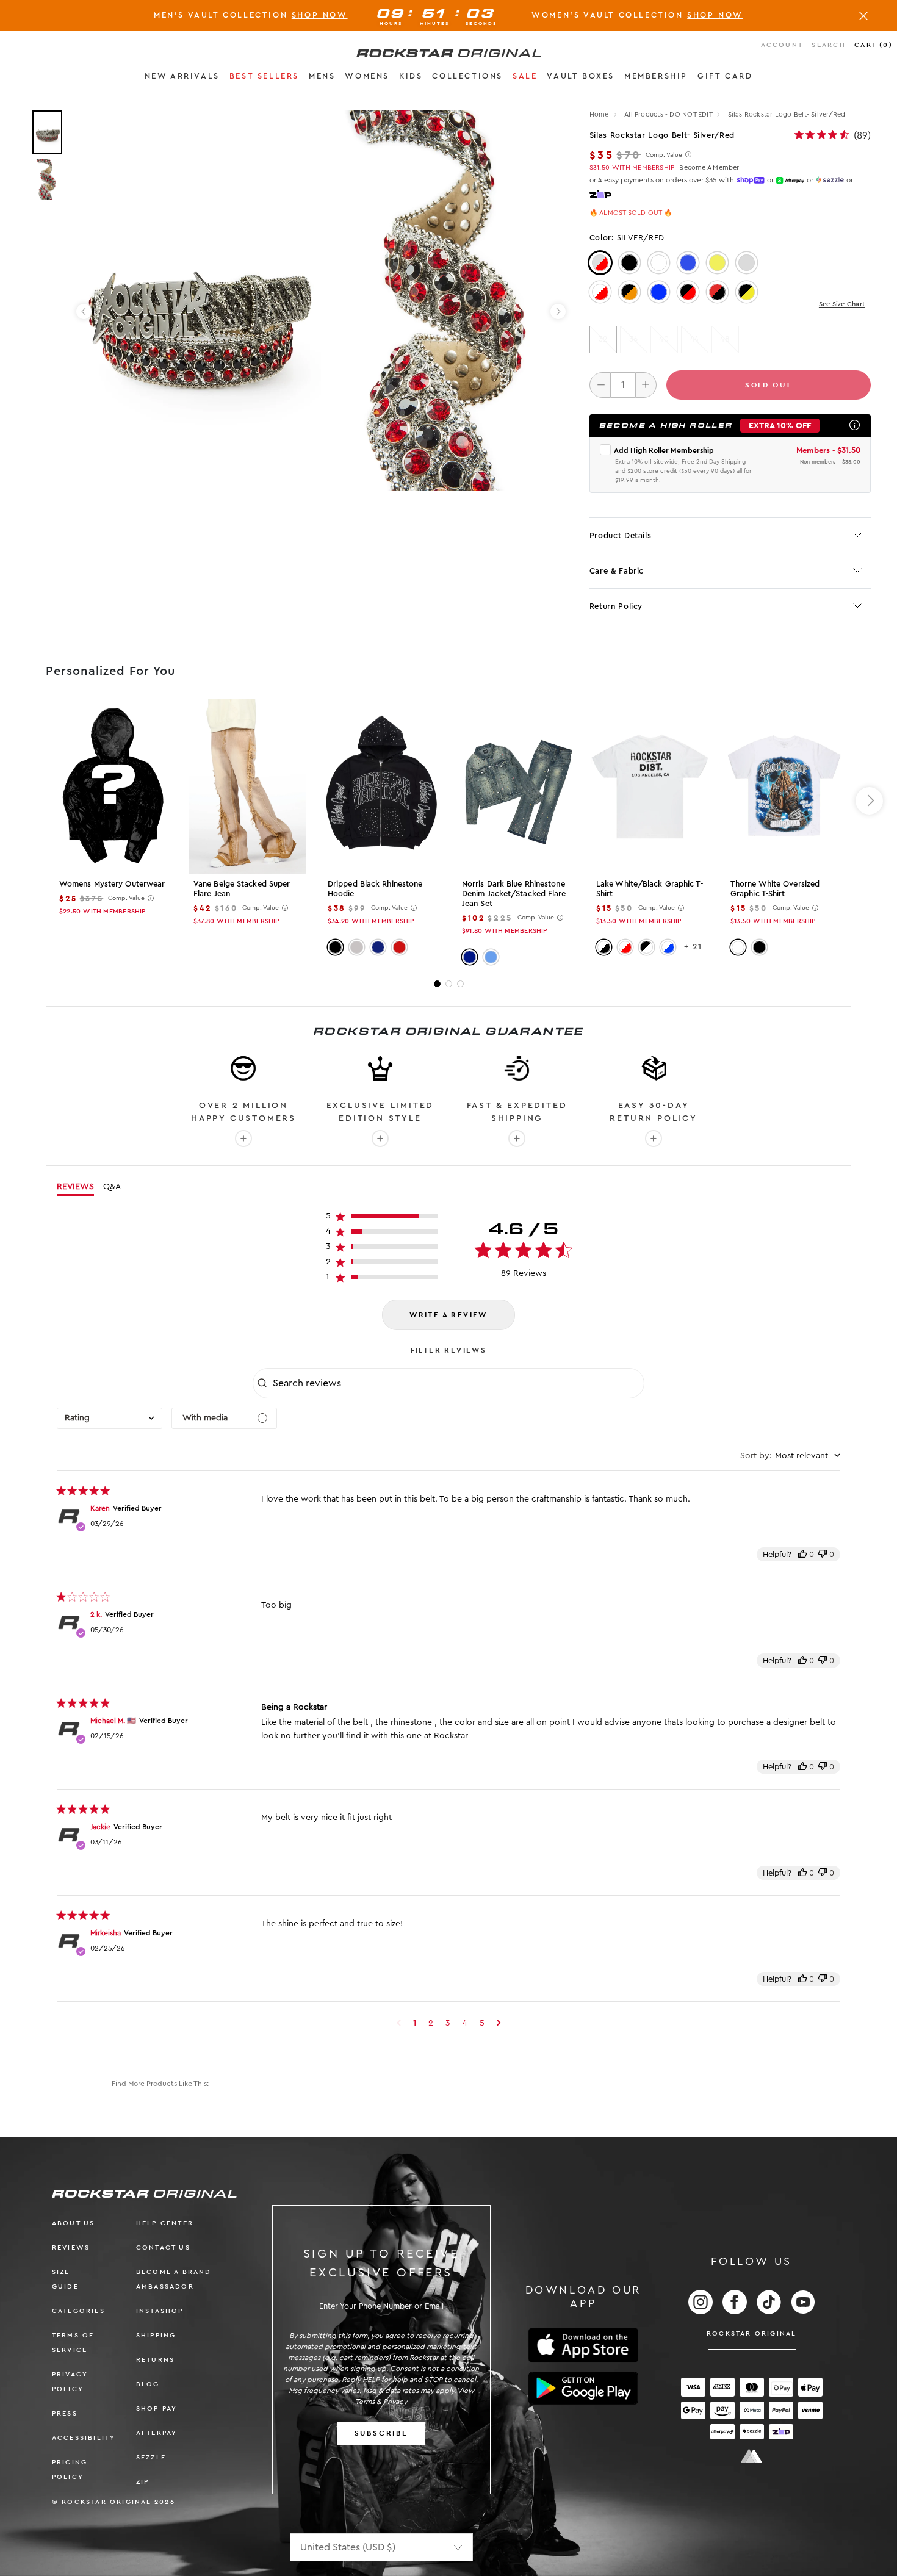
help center (165, 2223)
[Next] (558, 311)
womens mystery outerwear (112, 884)
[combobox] (110, 1418)
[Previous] (84, 311)
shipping (156, 2335)
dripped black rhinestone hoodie (375, 889)
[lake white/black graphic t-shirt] (650, 786)
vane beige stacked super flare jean (242, 889)
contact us (163, 2247)
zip (143, 2482)
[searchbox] (457, 1383)
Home (599, 114)
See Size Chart (842, 304)
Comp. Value (664, 155)
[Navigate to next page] (499, 2023)
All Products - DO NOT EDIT (668, 114)
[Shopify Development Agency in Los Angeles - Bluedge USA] (752, 2456)
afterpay (157, 2433)
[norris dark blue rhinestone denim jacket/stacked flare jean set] (516, 786)
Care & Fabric (617, 571)
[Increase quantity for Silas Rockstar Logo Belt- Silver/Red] (646, 385)
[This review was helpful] (802, 1554)
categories (78, 2311)
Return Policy (616, 606)
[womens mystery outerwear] (113, 786)
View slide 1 (437, 984)
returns (155, 2360)
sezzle (151, 2457)
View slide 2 (449, 984)
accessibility (84, 2438)
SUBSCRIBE (381, 2433)
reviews (71, 2247)
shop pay (157, 2409)
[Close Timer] (863, 15)
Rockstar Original (752, 2333)
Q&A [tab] (112, 1187)
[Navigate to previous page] (399, 2023)
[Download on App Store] (583, 2345)
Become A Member (709, 167)
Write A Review (448, 1315)
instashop (160, 2311)
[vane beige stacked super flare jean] (247, 786)
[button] (182, 78)
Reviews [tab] (75, 1187)
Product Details (621, 535)
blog (148, 2384)
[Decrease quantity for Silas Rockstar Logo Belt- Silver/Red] (600, 385)
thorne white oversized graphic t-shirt (775, 889)
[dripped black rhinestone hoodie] (381, 786)
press (65, 2413)
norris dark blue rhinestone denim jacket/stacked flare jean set (514, 894)
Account (782, 45)
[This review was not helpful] (823, 1554)
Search (828, 45)
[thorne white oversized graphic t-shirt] (784, 786)
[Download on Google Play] (583, 2388)
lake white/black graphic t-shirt (650, 889)
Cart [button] (874, 45)
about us (74, 2223)
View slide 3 (460, 984)
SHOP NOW (320, 15)
